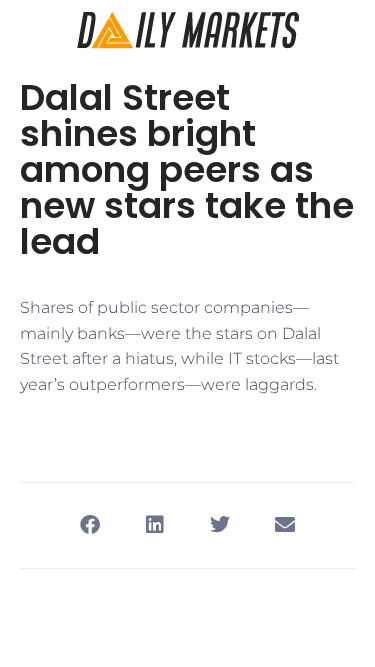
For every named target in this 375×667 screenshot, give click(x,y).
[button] (90, 525)
